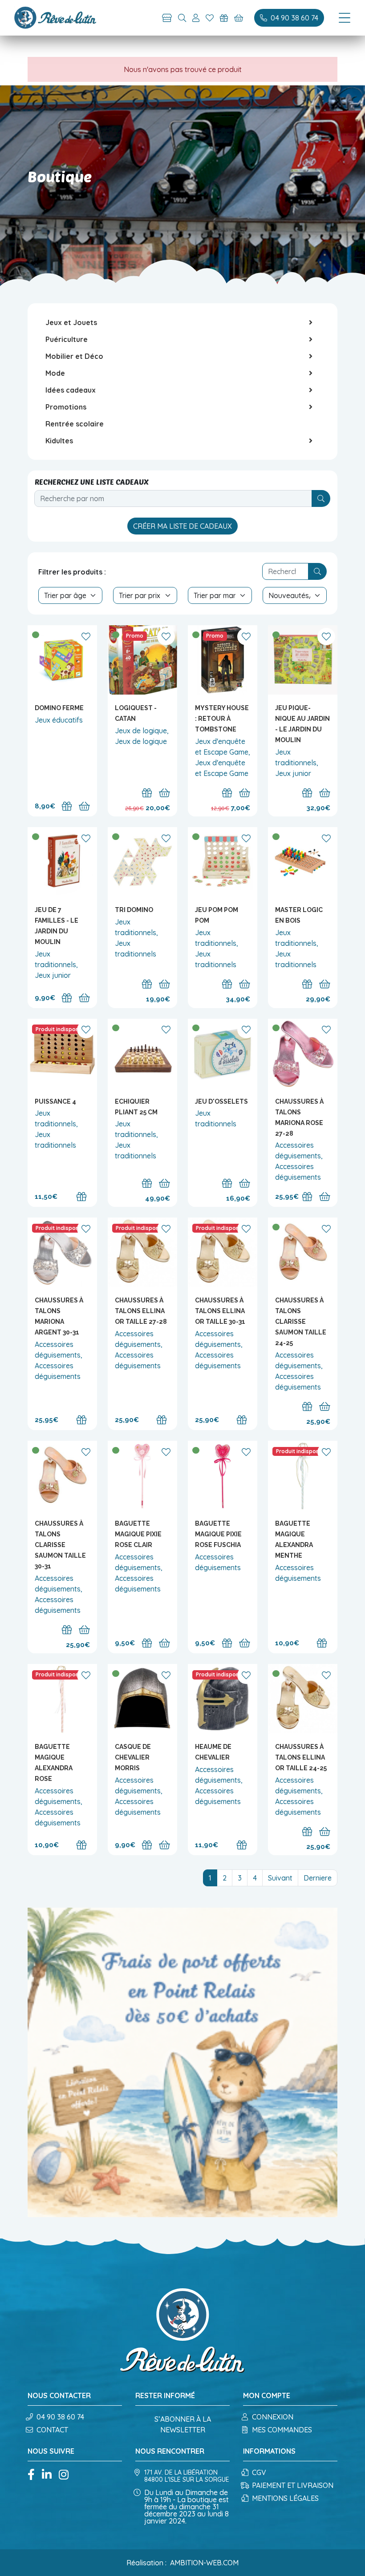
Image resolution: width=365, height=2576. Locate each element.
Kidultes (59, 441)
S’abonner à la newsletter (183, 2424)
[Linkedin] (47, 2475)
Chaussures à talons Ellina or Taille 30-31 (220, 1311)
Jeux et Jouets (71, 322)
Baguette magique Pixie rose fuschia (218, 1534)
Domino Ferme (59, 708)
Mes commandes (282, 2430)
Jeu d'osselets (221, 1101)
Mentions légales (285, 2498)
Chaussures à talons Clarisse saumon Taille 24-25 (301, 1322)
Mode (55, 373)
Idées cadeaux (71, 390)
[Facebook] (31, 2475)
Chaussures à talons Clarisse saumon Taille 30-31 (60, 1545)
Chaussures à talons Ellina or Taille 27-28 (141, 1311)
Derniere (318, 1878)
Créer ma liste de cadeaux (182, 526)
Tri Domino (134, 910)
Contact (52, 2430)
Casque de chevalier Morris (133, 1757)
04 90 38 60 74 (60, 2417)
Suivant (280, 1878)
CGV (259, 2472)
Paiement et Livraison (293, 2485)
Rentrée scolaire (75, 424)
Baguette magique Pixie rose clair (138, 1534)
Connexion (273, 2417)
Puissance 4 (55, 1101)
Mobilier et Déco (74, 356)
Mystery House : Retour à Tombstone (222, 719)
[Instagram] (64, 2475)
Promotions (66, 407)
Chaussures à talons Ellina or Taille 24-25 (301, 1757)
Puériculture (67, 339)
